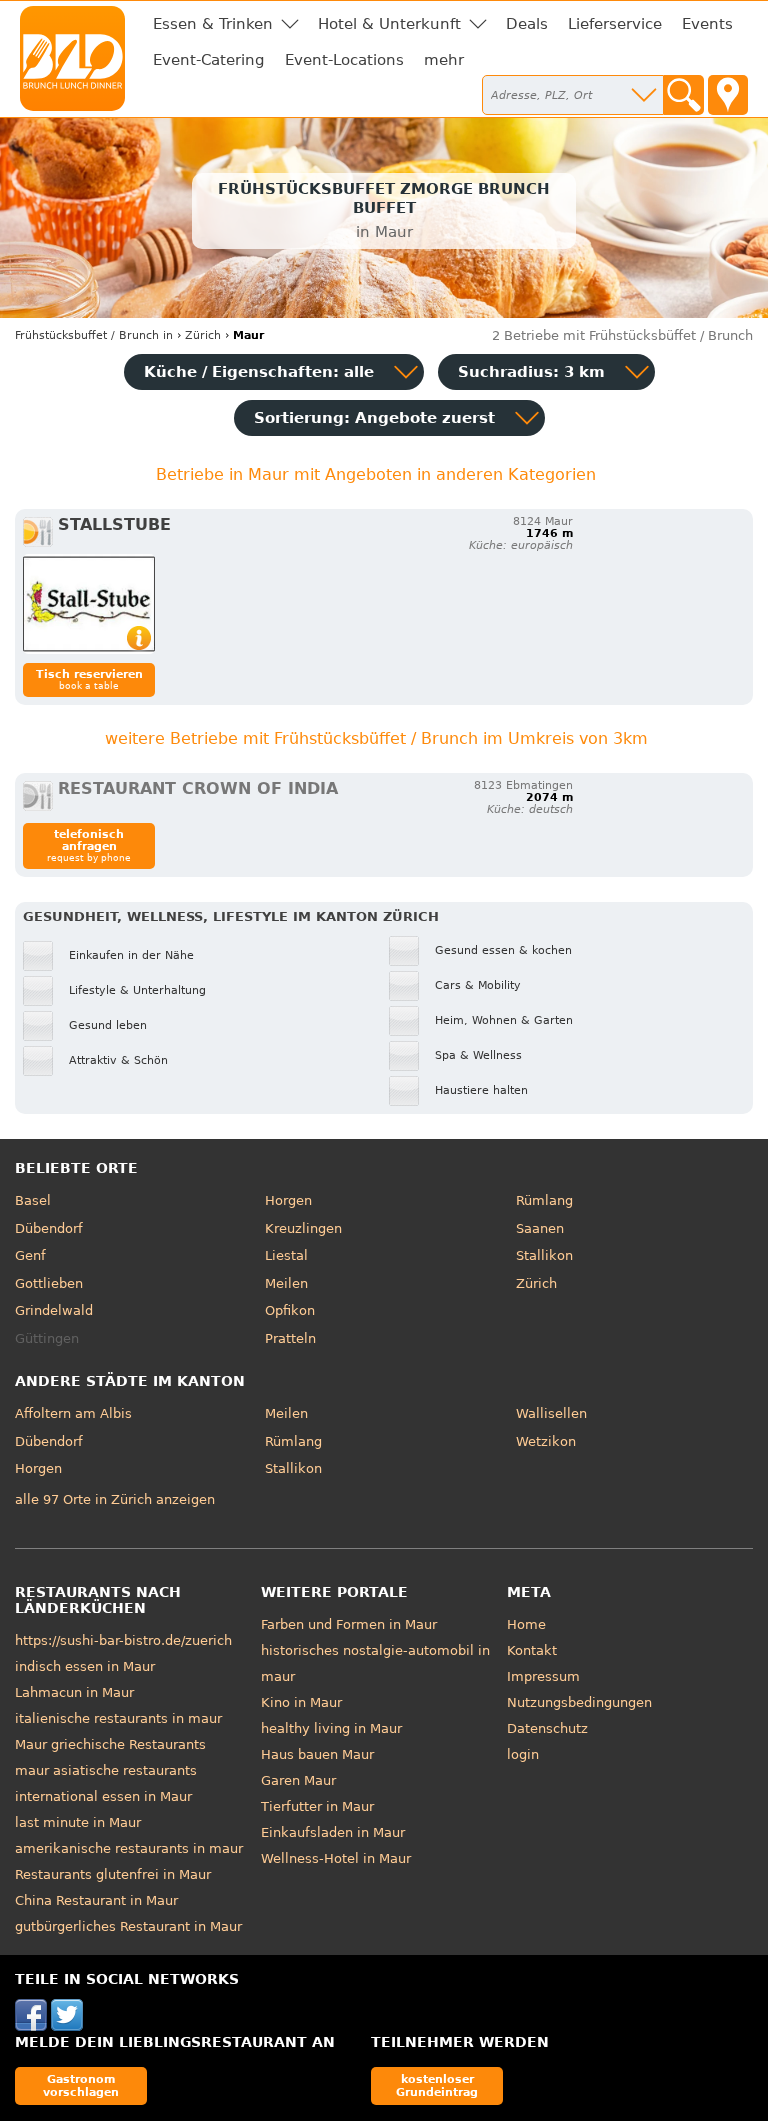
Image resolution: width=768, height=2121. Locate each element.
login (523, 1754)
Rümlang (544, 1200)
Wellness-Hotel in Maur (336, 1858)
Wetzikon (546, 1441)
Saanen (540, 1228)
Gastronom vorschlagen (81, 2085)
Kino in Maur (301, 1702)
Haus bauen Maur (317, 1754)
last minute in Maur (78, 1822)
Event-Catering (209, 60)
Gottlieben (49, 1283)
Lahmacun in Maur (74, 1692)
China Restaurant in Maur (96, 1900)
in (94, 335)
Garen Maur (298, 1780)
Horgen (288, 1200)
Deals (527, 24)
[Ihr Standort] (728, 95)
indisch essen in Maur (85, 1666)
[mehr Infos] (89, 604)
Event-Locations (344, 60)
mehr (444, 60)
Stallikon (544, 1255)
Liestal (286, 1255)
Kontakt (532, 1650)
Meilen (286, 1283)
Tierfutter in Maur (317, 1806)
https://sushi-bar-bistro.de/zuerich (123, 1640)
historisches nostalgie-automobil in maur (375, 1663)
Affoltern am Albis (73, 1413)
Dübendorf (49, 1228)
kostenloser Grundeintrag (437, 2085)
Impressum (543, 1676)
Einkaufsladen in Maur (333, 1832)
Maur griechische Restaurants (110, 1744)
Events (707, 24)
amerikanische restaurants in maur (129, 1848)
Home (526, 1624)
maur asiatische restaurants (106, 1770)
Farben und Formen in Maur (349, 1624)
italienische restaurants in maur (118, 1718)
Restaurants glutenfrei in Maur (113, 1874)
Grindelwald (54, 1310)
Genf (30, 1255)
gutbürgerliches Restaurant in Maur (128, 1926)
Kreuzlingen (303, 1228)
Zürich (536, 1283)
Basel (33, 1200)
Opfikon (290, 1310)
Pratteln (290, 1338)
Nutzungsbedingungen (579, 1702)
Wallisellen (551, 1413)
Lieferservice (615, 24)
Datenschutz (547, 1728)
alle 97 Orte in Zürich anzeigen (115, 1499)
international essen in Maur (103, 1796)
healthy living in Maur (331, 1728)
